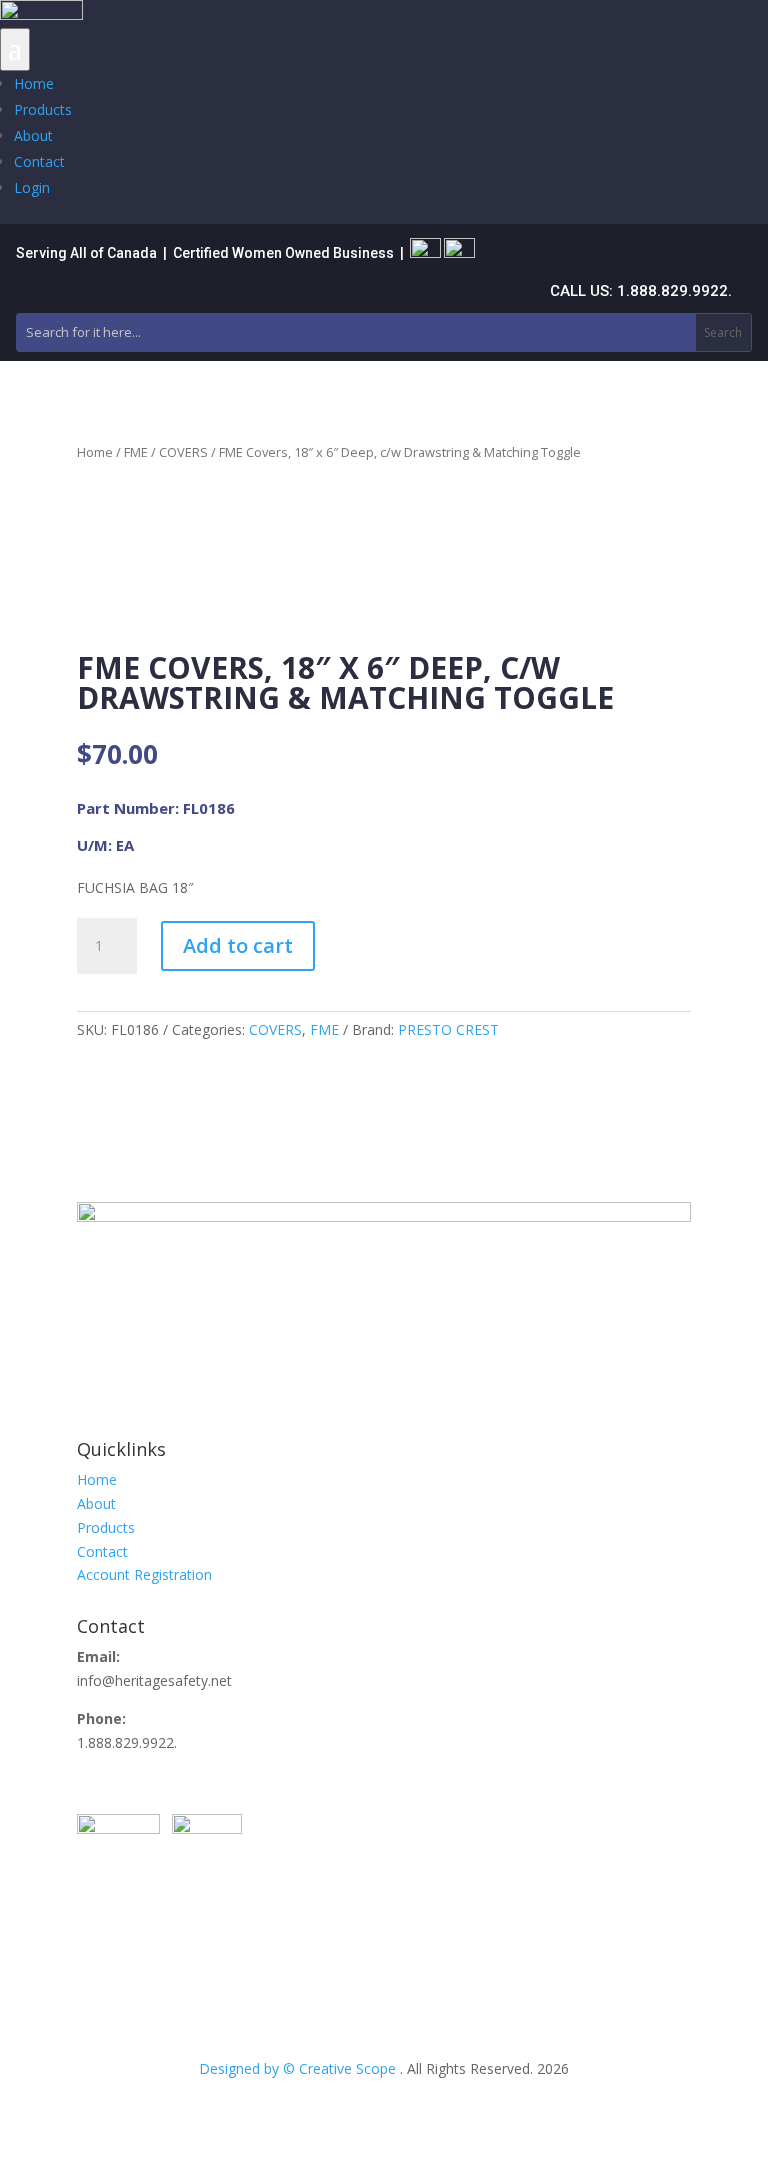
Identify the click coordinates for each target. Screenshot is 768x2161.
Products (43, 109)
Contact (39, 161)
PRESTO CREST (448, 1029)
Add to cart (238, 945)
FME (136, 452)
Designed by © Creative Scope (299, 2068)
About (33, 135)
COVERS (183, 452)
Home (34, 83)
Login (32, 187)
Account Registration (144, 1574)
